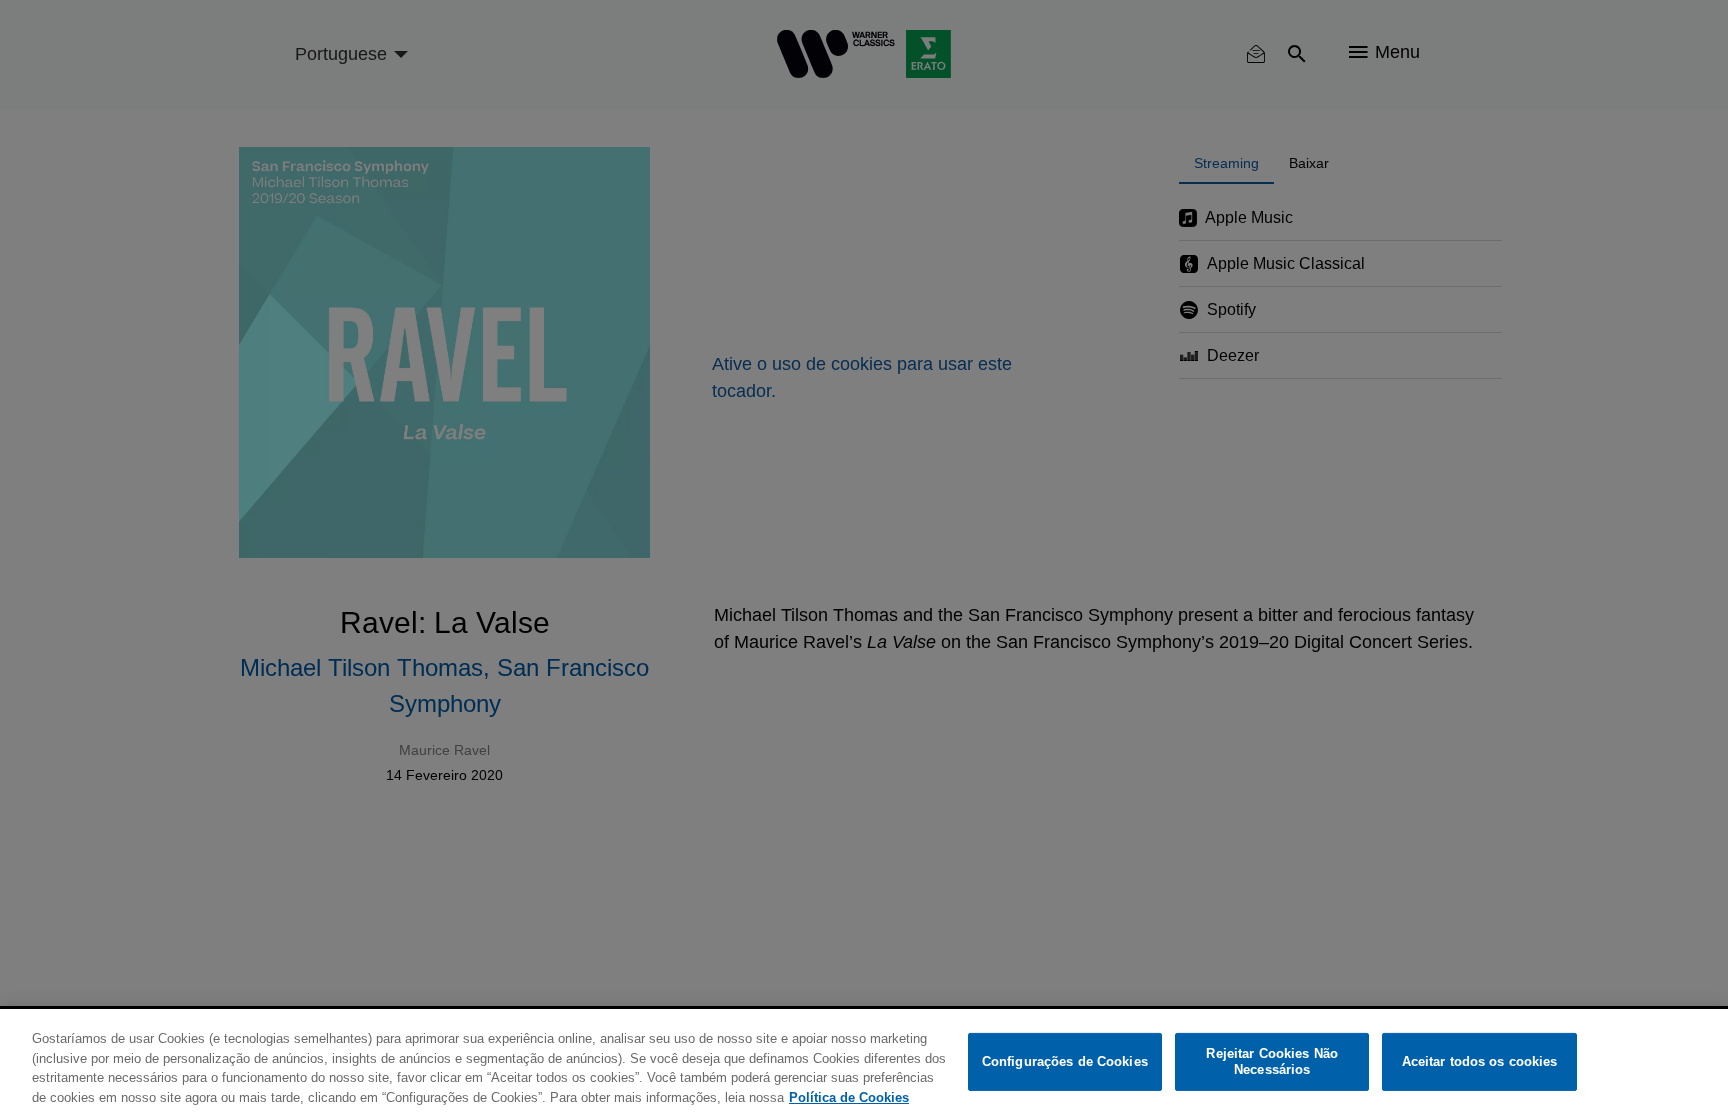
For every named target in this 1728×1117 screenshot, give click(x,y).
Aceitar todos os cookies (1480, 1061)
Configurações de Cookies (1065, 1061)
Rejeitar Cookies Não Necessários (1272, 1061)
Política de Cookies (849, 1096)
